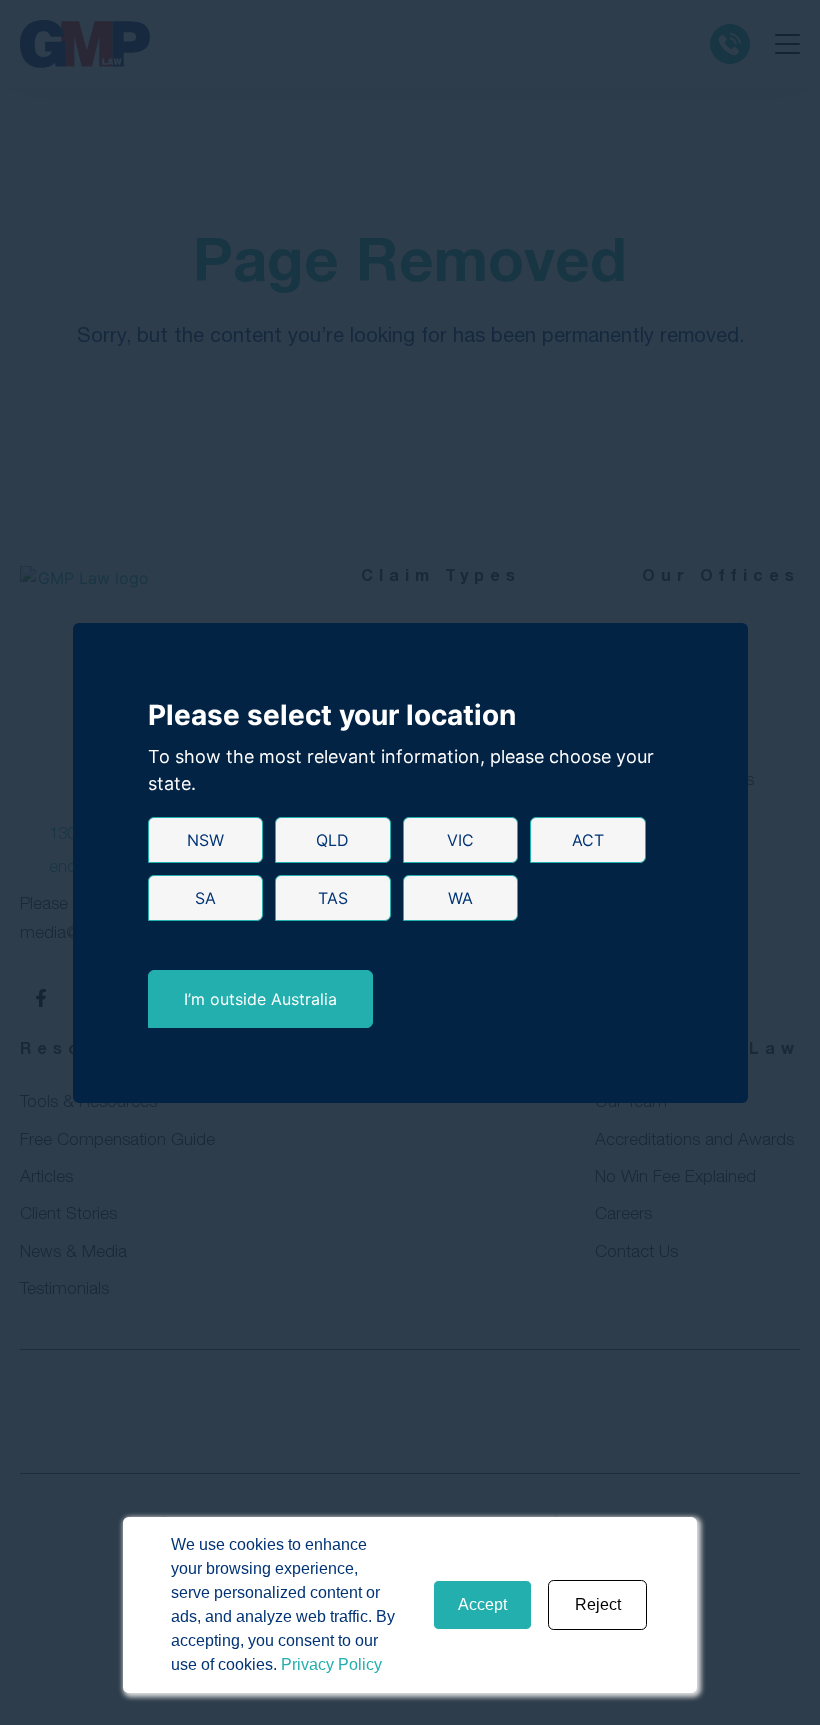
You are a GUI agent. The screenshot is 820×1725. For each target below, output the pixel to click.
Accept (482, 1604)
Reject (598, 1604)
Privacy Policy (331, 1664)
